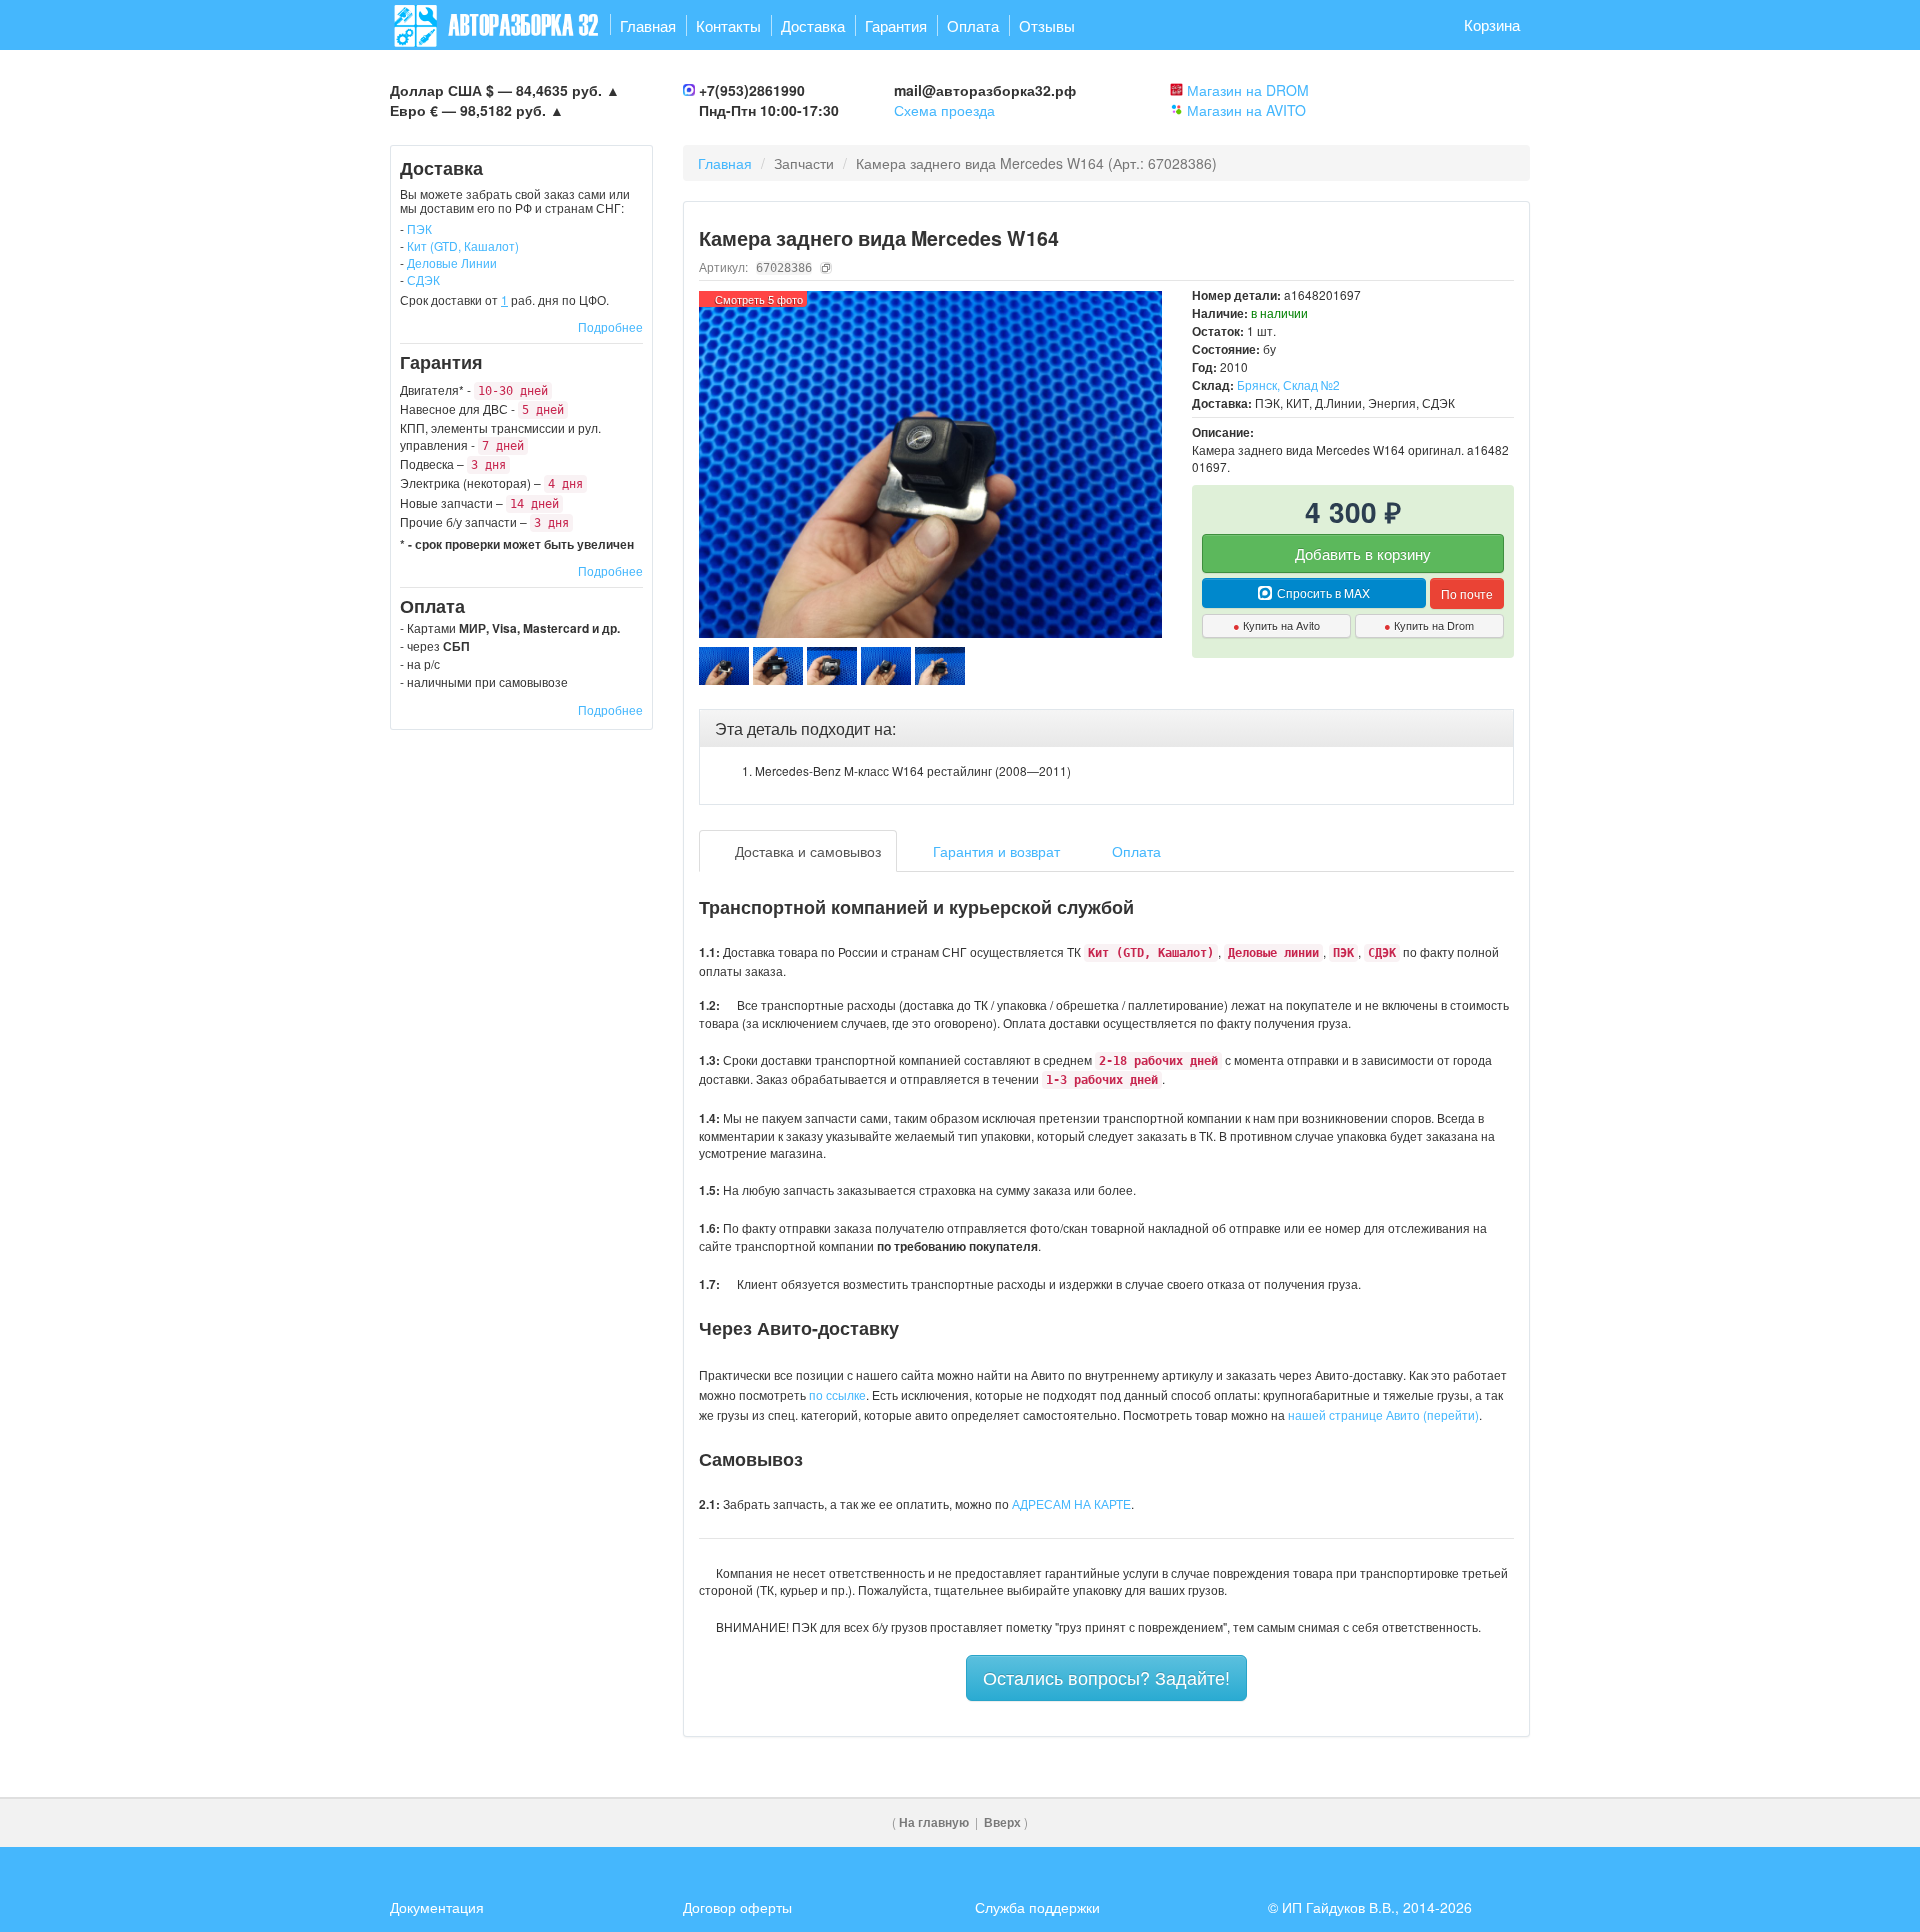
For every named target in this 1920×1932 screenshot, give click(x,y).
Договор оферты (737, 1907)
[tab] (1107, 729)
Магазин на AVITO (1246, 110)
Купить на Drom (1429, 625)
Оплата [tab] (1134, 851)
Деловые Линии (452, 262)
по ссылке (837, 1394)
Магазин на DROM (1248, 90)
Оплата (973, 25)
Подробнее (610, 326)
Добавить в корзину (1361, 553)
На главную (934, 1822)
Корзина (1492, 24)
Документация (437, 1907)
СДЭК (423, 279)
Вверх (1002, 1822)
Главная (648, 25)
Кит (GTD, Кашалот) (463, 245)
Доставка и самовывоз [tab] (806, 851)
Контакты (728, 25)
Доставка (813, 25)
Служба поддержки (1037, 1907)
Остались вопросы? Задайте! (1106, 1677)
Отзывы (1047, 25)
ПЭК (419, 228)
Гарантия (896, 25)
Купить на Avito (1276, 625)
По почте (1467, 593)
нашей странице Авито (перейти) (1383, 1414)
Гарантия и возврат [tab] (994, 851)
